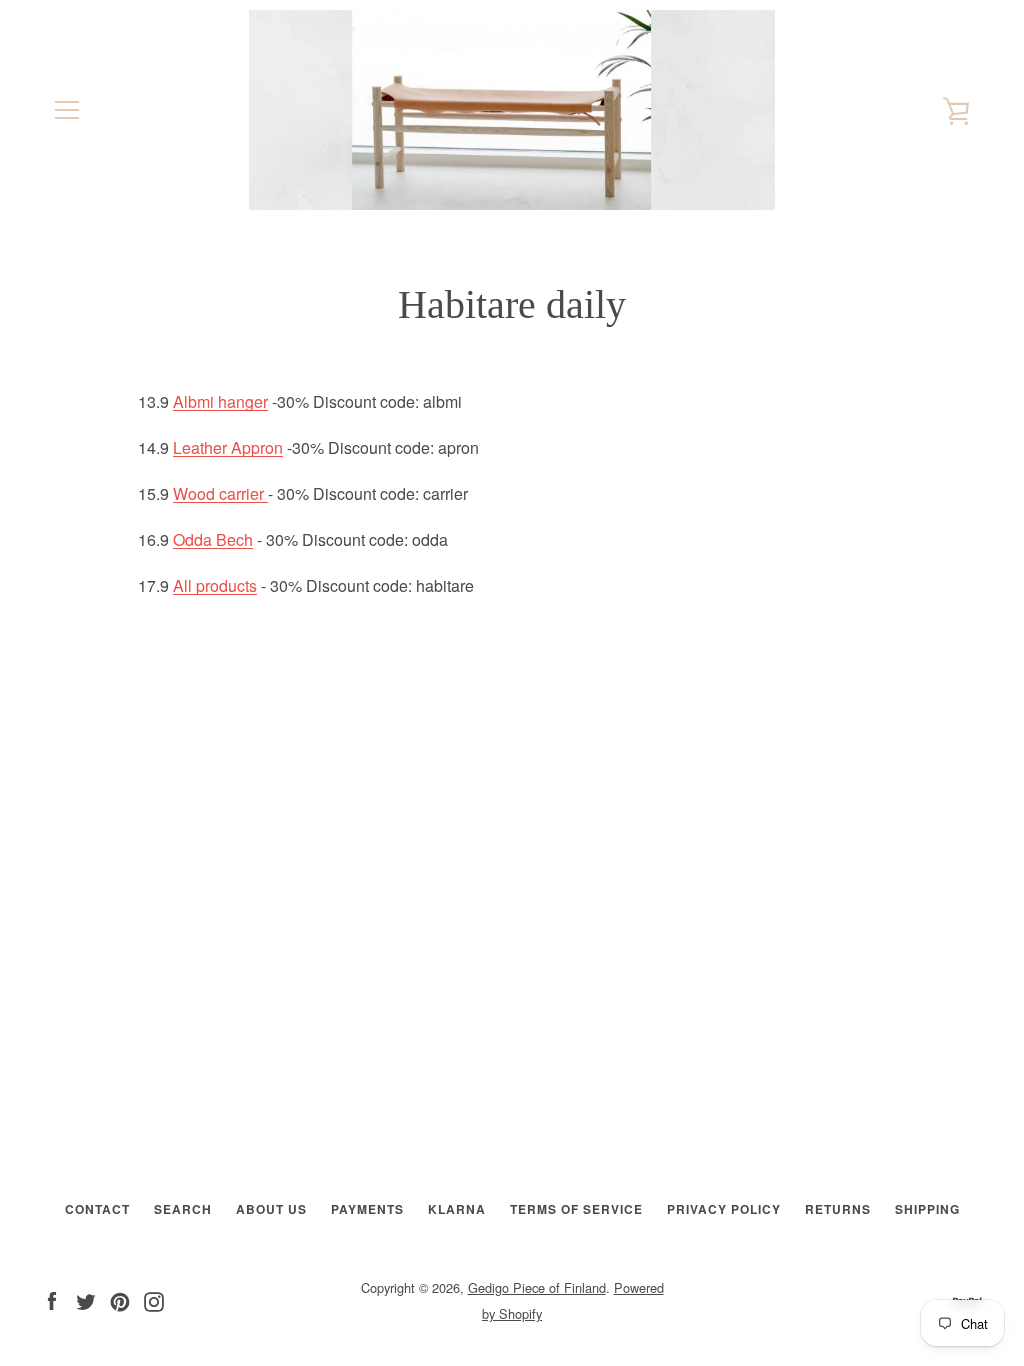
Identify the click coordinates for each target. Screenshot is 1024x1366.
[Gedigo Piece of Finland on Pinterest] (120, 1299)
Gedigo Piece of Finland (537, 1287)
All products (215, 585)
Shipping (927, 1209)
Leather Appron (228, 447)
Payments (367, 1209)
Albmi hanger (220, 401)
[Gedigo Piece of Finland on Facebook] (52, 1299)
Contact (97, 1209)
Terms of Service (576, 1209)
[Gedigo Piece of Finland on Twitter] (86, 1299)
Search (183, 1209)
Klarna (457, 1209)
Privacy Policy (724, 1209)
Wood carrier (220, 493)
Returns (838, 1209)
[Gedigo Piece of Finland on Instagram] (154, 1299)
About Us (271, 1209)
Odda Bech (213, 539)
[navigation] (67, 110)
